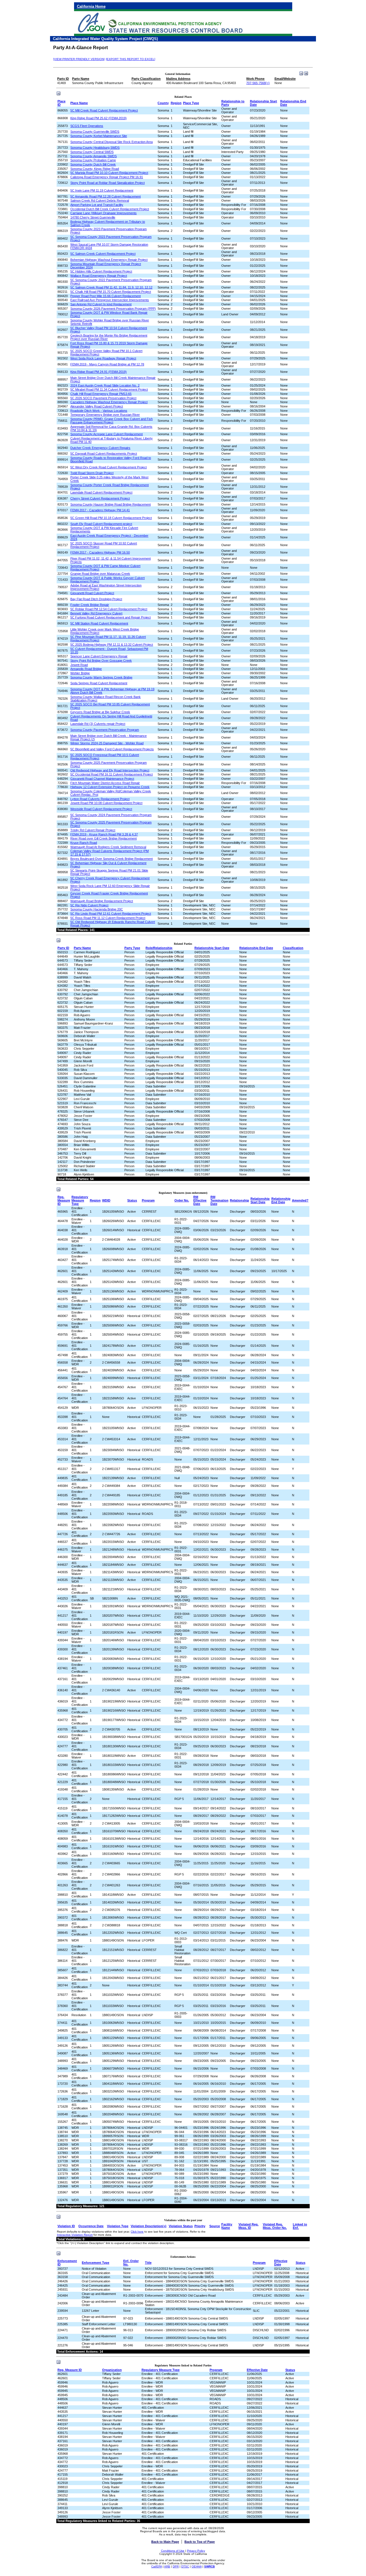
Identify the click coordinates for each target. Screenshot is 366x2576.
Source (215, 2226)
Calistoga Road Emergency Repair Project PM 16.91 (107, 177)
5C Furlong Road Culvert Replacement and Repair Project (111, 617)
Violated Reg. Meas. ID (248, 2226)
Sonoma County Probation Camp (93, 160)
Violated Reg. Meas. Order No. (275, 2226)
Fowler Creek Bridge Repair (90, 605)
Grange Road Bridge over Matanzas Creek (100, 574)
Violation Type (118, 2226)
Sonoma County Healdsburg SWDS (95, 148)
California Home (91, 6)
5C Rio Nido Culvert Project (89, 905)
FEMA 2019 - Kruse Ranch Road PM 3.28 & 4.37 (104, 834)
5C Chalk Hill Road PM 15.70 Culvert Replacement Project (111, 292)
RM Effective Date (200, 1200)
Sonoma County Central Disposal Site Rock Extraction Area (112, 142)
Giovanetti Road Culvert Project (92, 593)
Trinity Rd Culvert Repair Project (93, 830)
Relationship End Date (256, 948)
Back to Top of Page (200, 2542)
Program (148, 1200)
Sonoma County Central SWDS (92, 152)
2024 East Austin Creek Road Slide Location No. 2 (105, 385)
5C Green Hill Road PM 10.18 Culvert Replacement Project (111, 518)
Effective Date (281, 2263)
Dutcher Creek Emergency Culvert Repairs (100, 448)
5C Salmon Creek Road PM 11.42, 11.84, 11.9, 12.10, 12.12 (111, 287)
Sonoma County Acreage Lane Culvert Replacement (107, 434)
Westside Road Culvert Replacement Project (101, 809)
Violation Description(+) (149, 2226)
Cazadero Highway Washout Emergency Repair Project (109, 402)
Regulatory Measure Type (80, 1200)
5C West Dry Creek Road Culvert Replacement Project (109, 467)
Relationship (239, 1200)
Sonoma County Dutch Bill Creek (93, 164)
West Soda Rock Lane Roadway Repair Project (103, 358)
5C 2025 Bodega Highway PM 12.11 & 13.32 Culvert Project (112, 645)
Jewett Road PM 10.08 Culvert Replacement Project (106, 803)
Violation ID (66, 2226)
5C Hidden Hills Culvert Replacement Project (101, 271)
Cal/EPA (157, 2566)
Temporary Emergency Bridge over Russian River (105, 415)
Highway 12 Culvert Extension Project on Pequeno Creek (110, 787)
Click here (137, 2232)
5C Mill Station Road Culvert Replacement (99, 623)
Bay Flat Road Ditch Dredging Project (96, 599)
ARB (167, 2566)
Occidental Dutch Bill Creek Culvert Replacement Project (110, 209)
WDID (106, 1200)
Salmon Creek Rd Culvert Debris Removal (100, 200)
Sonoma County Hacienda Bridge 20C (97, 909)
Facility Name (227, 2226)
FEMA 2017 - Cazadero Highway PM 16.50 (100, 552)
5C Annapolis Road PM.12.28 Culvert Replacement (106, 196)
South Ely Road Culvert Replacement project (101, 524)
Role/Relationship (159, 948)
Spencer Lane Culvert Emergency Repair (99, 656)
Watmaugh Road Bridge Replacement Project (102, 901)
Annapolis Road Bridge (86, 669)
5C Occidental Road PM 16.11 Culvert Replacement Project (112, 774)
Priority (200, 2226)
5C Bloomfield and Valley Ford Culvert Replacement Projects (112, 749)
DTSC (185, 2566)
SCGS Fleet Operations (87, 126)
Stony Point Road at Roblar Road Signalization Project (108, 183)
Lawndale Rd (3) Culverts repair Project (98, 724)
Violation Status (181, 2226)
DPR (176, 2566)
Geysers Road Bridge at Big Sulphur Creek (100, 712)
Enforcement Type (96, 2263)
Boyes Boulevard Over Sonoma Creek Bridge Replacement (112, 859)
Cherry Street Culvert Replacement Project (100, 498)
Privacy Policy (196, 2551)
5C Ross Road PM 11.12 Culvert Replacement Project (108, 918)
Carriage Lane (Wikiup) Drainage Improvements (104, 213)
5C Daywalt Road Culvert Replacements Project (104, 453)
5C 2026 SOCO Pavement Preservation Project (103, 398)
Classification (293, 948)
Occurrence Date (91, 2226)
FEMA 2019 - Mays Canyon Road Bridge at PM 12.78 (107, 364)
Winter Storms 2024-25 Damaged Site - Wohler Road (107, 743)
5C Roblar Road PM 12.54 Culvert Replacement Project (109, 609)
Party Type (132, 948)
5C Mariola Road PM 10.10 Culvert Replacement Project (109, 173)
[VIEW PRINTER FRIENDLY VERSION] (79, 59)
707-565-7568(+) (258, 83)
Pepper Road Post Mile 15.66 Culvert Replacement (106, 296)
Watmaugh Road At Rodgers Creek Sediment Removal (108, 847)
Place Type (191, 103)
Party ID (63, 948)
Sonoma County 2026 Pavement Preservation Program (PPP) (113, 309)
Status (132, 1200)
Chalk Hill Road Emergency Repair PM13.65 (101, 394)
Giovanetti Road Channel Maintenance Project (102, 779)
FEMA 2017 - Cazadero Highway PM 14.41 (100, 510)
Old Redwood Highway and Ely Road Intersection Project (110, 770)
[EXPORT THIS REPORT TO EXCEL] (131, 59)
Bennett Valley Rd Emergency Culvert (96, 613)
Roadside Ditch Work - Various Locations (99, 411)
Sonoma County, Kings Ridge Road (95, 169)
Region (176, 103)
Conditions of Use (173, 2551)
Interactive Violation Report (75, 2235)
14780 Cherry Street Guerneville (93, 217)
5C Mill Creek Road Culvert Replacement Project (104, 110)
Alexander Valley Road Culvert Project (97, 406)
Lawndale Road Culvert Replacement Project (101, 492)
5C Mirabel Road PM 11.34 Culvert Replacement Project (109, 389)
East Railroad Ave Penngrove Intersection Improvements (110, 300)
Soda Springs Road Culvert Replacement (99, 683)
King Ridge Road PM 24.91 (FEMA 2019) (99, 372)
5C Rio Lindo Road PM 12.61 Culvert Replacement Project (111, 914)
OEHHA (197, 2566)
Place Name (79, 103)
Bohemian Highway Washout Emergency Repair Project (109, 260)
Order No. (182, 1200)
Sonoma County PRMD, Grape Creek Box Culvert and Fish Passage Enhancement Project (112, 421)
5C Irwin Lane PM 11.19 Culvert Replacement (102, 190)
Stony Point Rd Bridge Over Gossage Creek (101, 661)
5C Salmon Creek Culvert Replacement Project (103, 254)
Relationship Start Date (212, 948)
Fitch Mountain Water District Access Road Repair (105, 783)
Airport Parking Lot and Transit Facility (97, 205)
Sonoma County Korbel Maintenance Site (99, 136)
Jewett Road (79, 665)
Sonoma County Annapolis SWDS (94, 156)
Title (148, 2263)
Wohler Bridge (80, 673)
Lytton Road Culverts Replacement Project (100, 799)
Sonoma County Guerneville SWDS (95, 132)
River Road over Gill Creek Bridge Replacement (104, 838)
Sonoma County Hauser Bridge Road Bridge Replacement (111, 504)
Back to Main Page (165, 2542)
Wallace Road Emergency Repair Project (99, 276)
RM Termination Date (219, 1200)
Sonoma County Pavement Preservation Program (105, 730)
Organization (112, 2370)
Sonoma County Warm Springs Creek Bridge (101, 677)
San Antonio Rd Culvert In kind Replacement (101, 304)
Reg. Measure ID (64, 1200)
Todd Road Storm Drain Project (92, 473)
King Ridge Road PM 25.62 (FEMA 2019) (99, 118)
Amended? (300, 1200)
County (163, 103)
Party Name (82, 948)
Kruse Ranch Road (84, 843)
